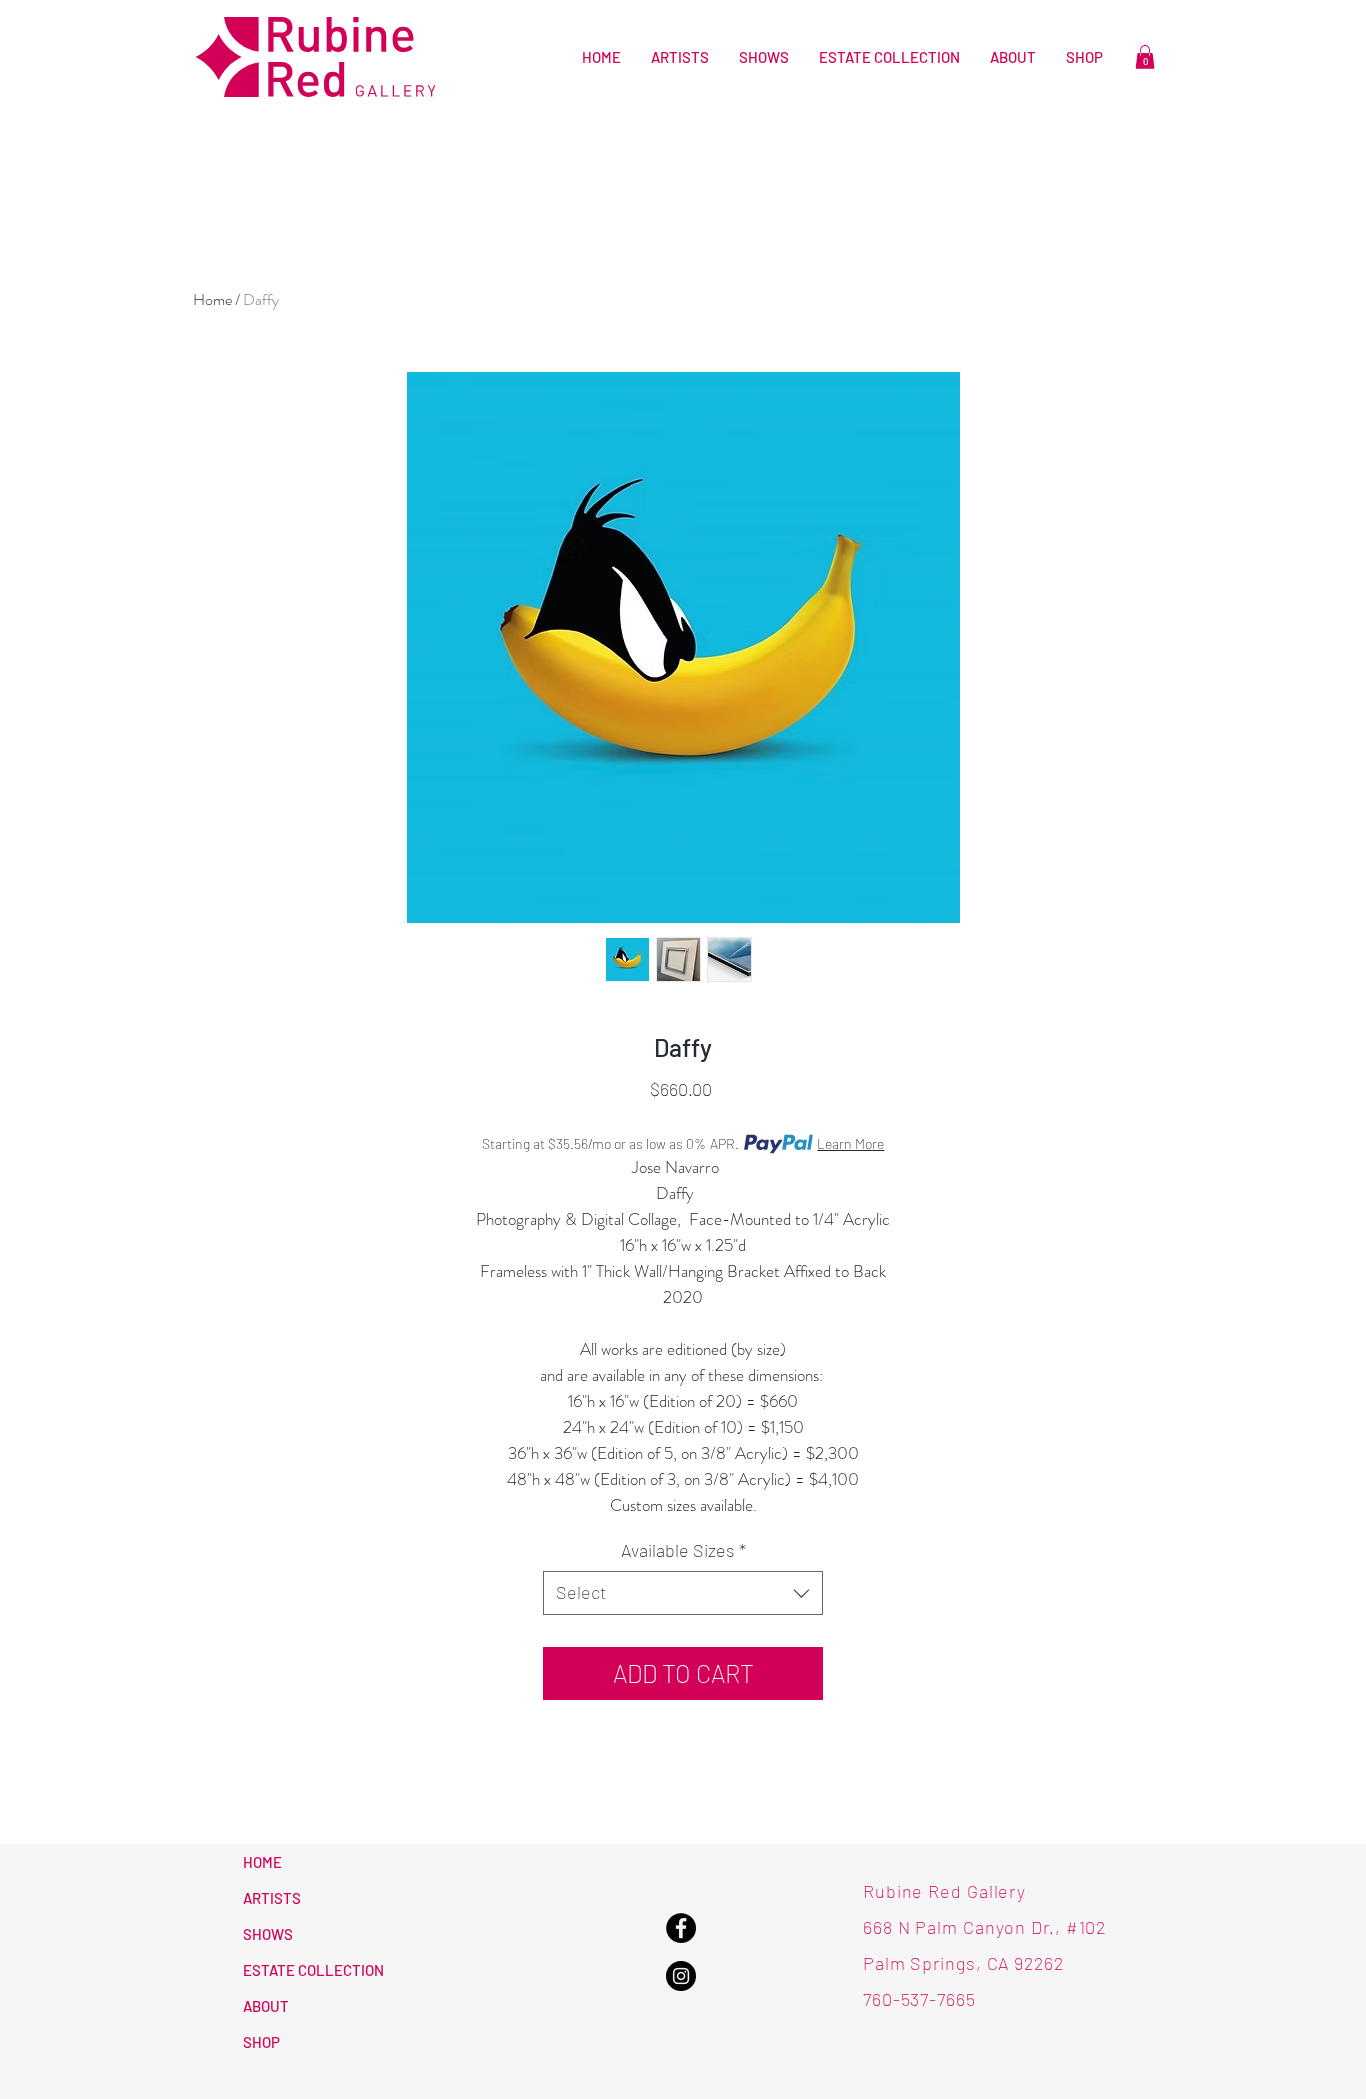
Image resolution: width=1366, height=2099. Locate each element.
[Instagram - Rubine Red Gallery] (681, 1976)
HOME (262, 1862)
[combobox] (683, 1592)
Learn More (850, 1143)
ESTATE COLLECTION (313, 1970)
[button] (1145, 57)
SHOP (261, 2042)
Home (212, 299)
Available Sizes (683, 1550)
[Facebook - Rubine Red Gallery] (681, 1928)
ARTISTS (272, 1898)
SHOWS (268, 1934)
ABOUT (266, 2006)
